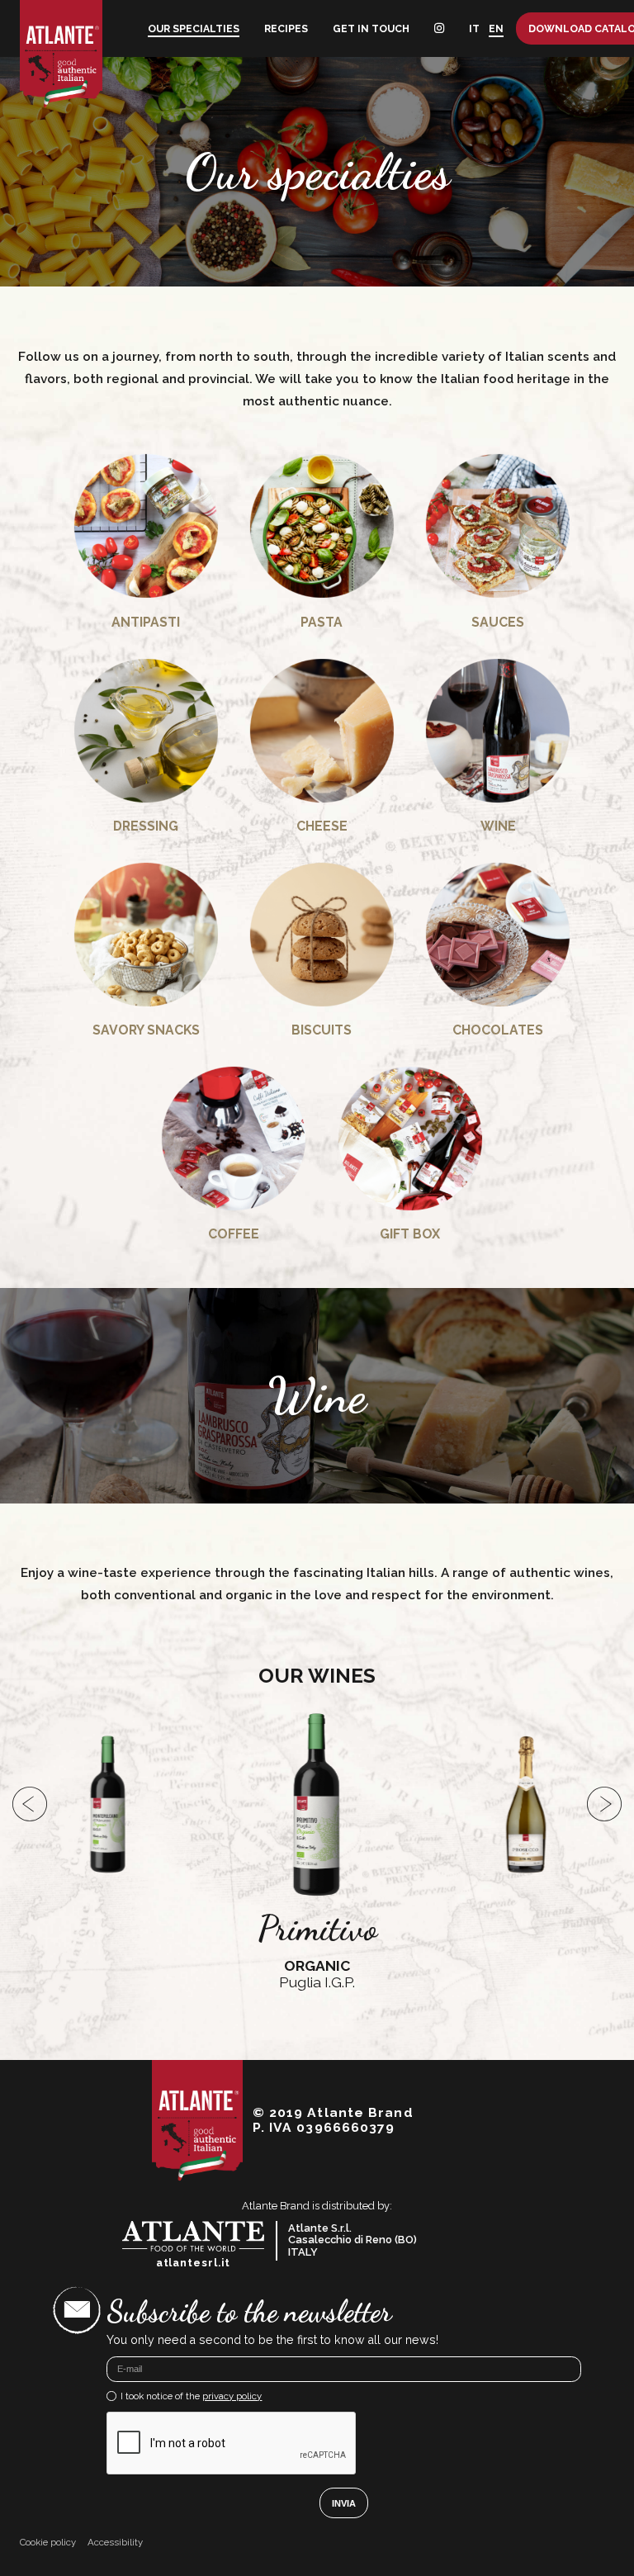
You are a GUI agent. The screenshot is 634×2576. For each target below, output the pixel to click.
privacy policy (232, 2396)
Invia (344, 2503)
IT (474, 28)
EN (496, 28)
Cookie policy (48, 2543)
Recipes (286, 28)
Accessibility (115, 2543)
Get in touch (371, 28)
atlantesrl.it (194, 2263)
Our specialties (194, 28)
